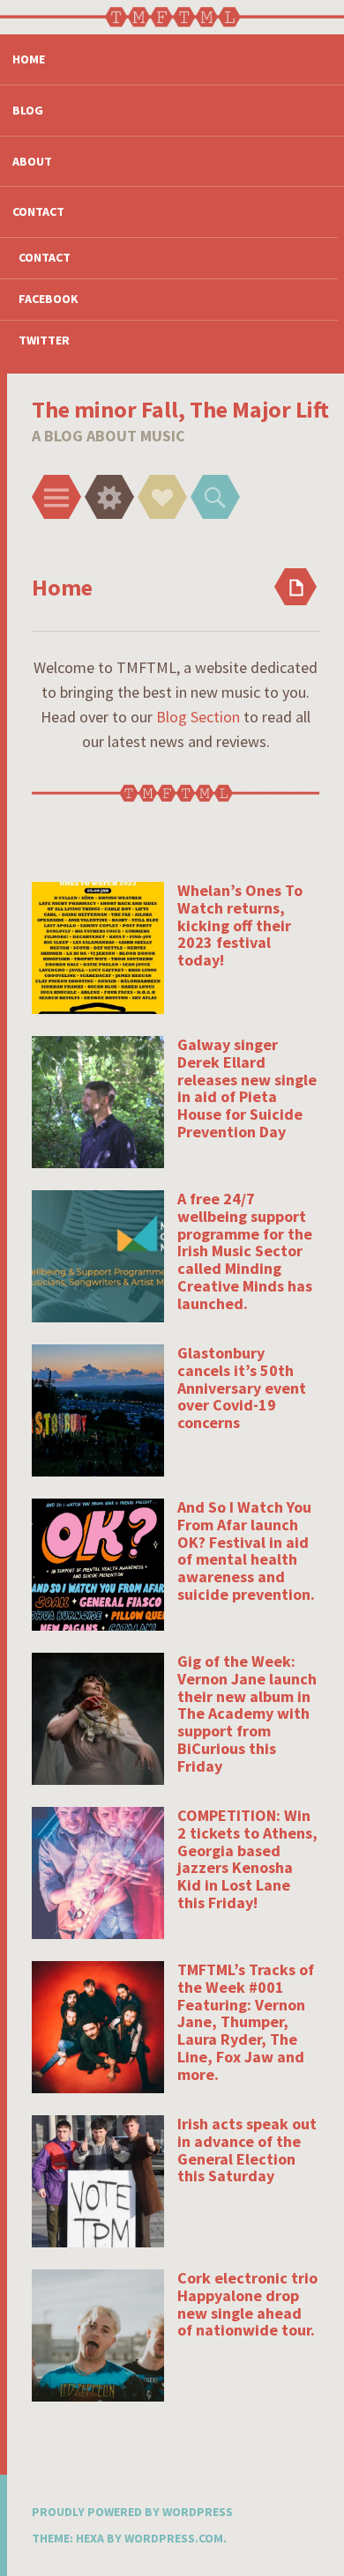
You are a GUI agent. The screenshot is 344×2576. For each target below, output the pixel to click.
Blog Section (198, 717)
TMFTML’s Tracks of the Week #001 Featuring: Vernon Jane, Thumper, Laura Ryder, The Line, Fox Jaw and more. (246, 2022)
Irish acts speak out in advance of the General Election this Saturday (247, 2150)
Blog (28, 110)
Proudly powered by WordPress (132, 2512)
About (32, 161)
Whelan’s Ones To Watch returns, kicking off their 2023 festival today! (240, 925)
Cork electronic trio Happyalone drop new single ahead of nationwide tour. (247, 2304)
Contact (38, 211)
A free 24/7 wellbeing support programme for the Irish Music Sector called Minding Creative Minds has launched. (245, 1251)
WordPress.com (174, 2538)
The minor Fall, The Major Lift (180, 409)
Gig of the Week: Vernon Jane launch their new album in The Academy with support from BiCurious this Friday (247, 1714)
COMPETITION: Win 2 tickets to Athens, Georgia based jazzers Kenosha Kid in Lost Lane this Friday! (247, 1859)
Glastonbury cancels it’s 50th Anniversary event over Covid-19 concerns (242, 1388)
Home (29, 59)
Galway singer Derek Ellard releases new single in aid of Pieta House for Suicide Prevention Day (247, 1088)
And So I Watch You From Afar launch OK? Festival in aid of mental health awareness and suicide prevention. (246, 1551)
